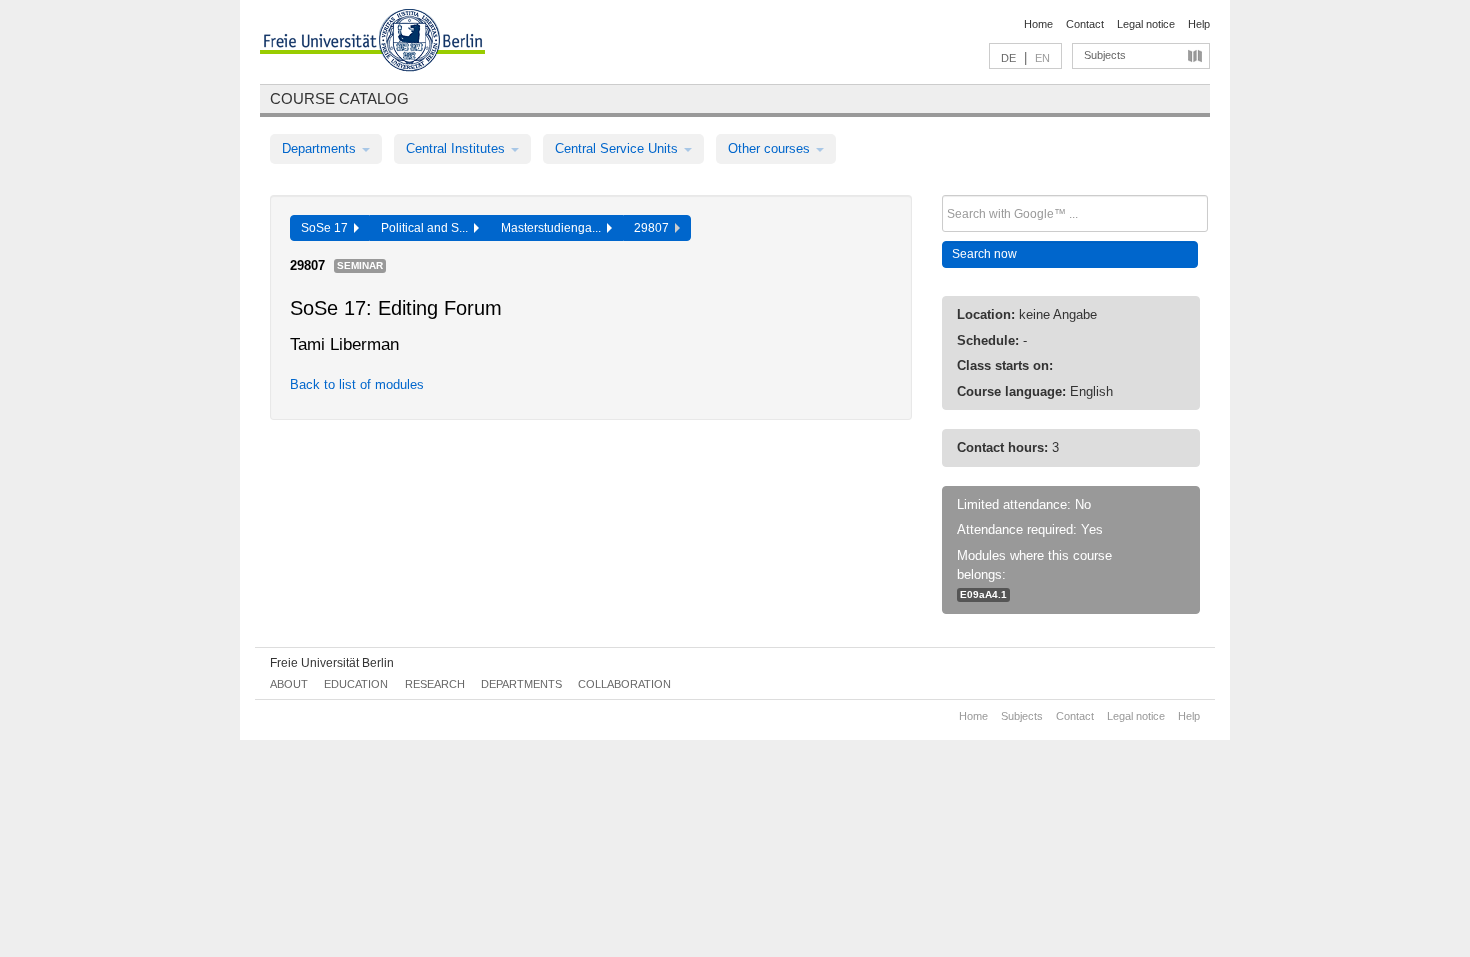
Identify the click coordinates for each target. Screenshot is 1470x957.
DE (1008, 58)
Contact (1085, 24)
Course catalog (339, 98)
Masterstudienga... (554, 228)
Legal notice (1146, 24)
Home (1038, 24)
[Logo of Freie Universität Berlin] (372, 43)
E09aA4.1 (983, 594)
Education (356, 684)
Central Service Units (618, 148)
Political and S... (427, 228)
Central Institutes (457, 148)
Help (1199, 24)
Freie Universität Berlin (332, 663)
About (289, 684)
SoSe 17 (327, 228)
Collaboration (624, 684)
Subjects (1105, 55)
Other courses (771, 148)
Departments (321, 148)
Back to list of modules (357, 384)
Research (435, 684)
